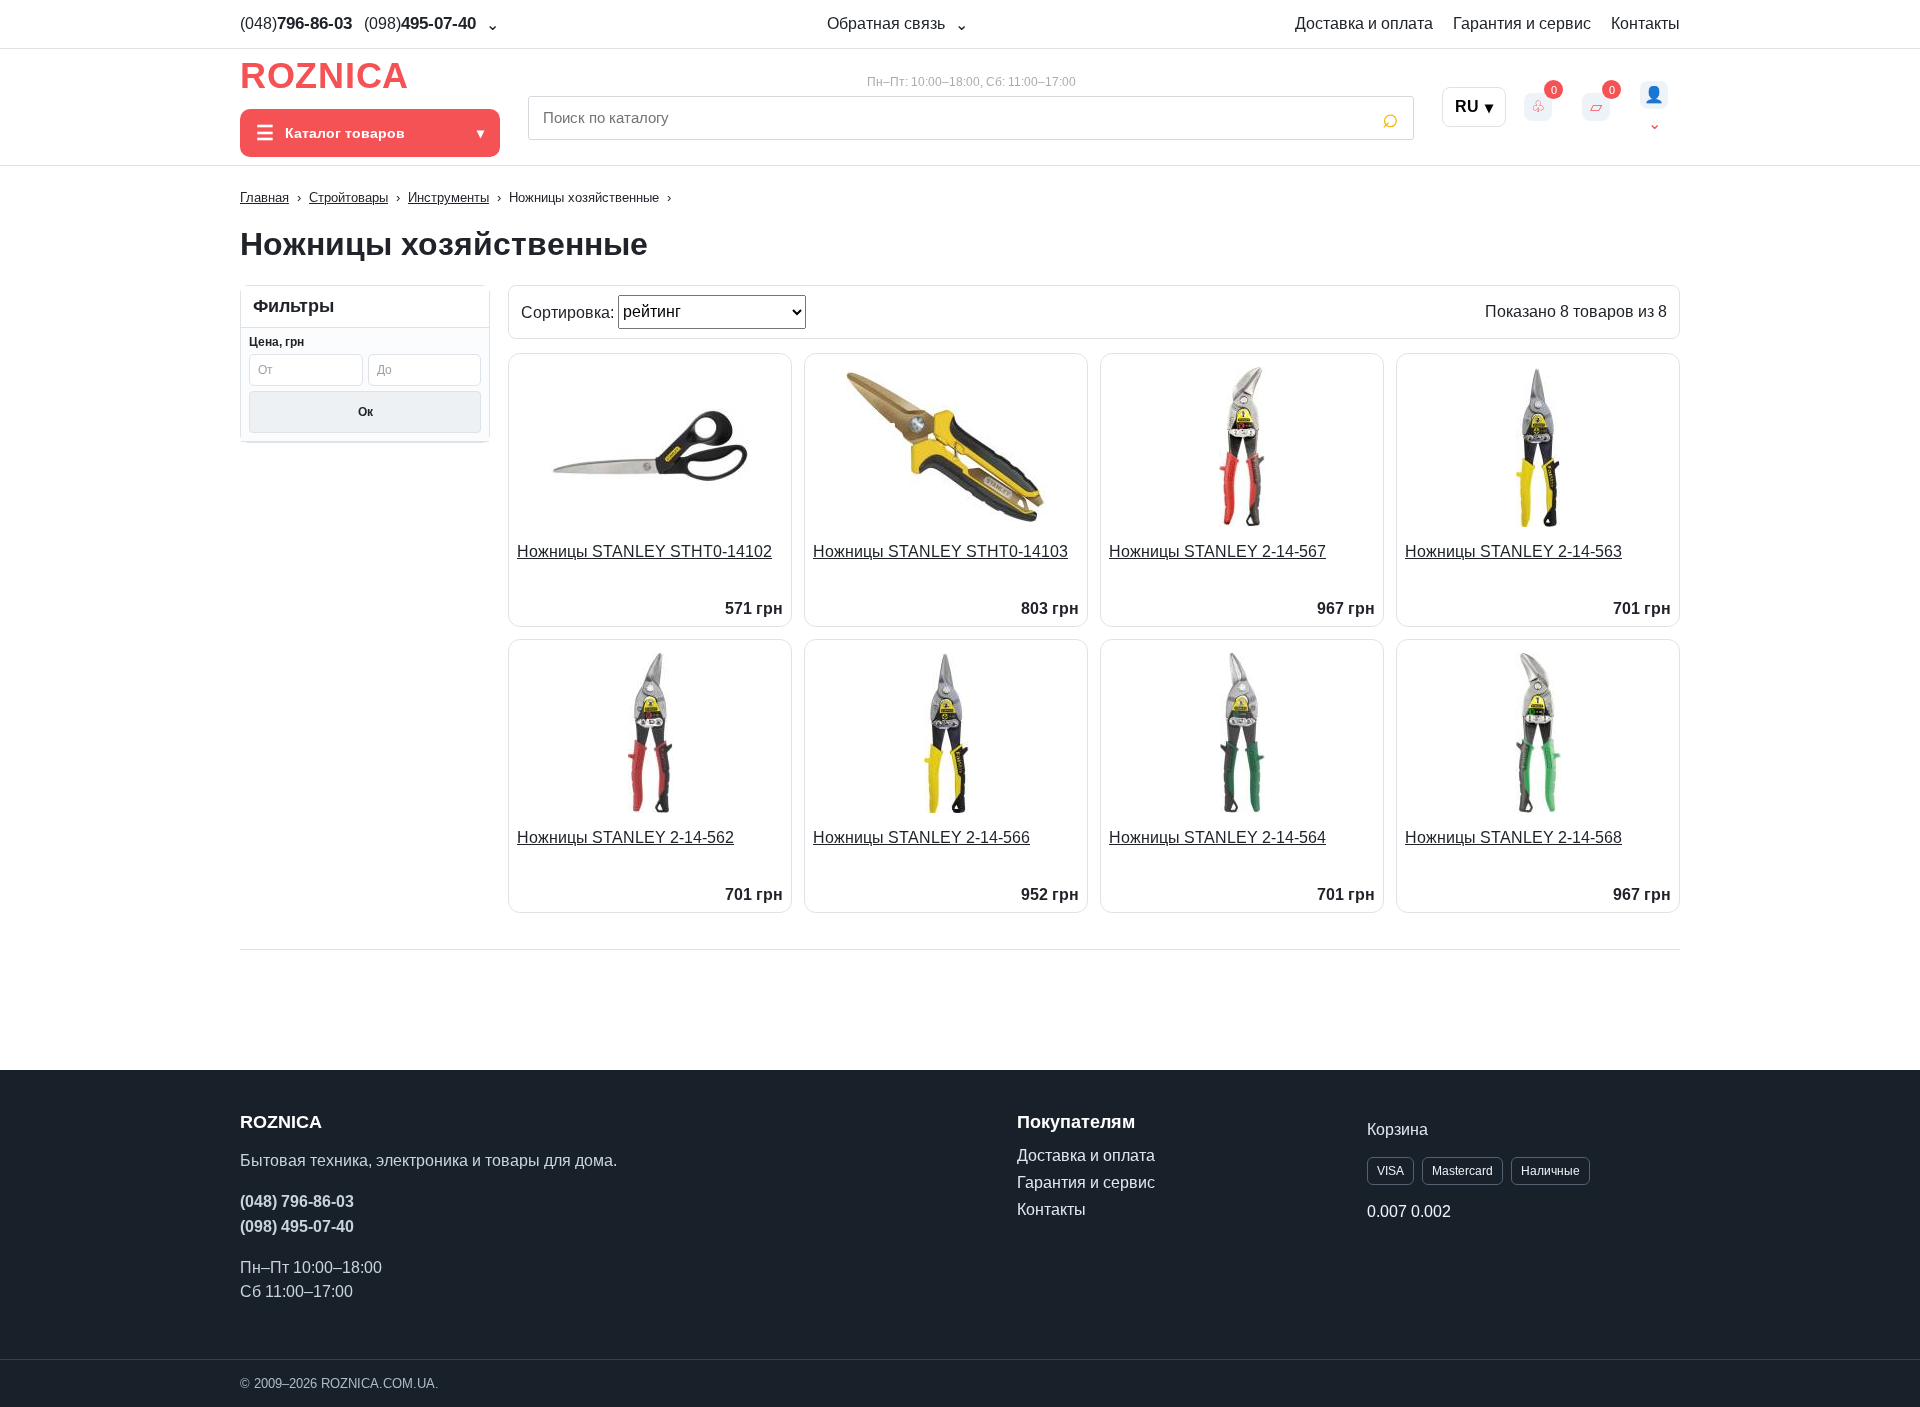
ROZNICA (324, 76)
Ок (365, 412)
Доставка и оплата (1364, 23)
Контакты (1645, 23)
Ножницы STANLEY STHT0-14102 (644, 551)
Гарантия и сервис (1522, 23)
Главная (264, 197)
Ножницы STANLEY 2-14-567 (1217, 551)
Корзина (1397, 1129)
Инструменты (448, 197)
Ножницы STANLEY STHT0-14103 (940, 551)
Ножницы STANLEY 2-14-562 (625, 837)
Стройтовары (348, 197)
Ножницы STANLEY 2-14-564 (1217, 837)
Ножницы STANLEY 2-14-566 (921, 837)
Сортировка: (569, 311)
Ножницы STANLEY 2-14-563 (1513, 551)
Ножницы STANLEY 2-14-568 (1513, 837)
